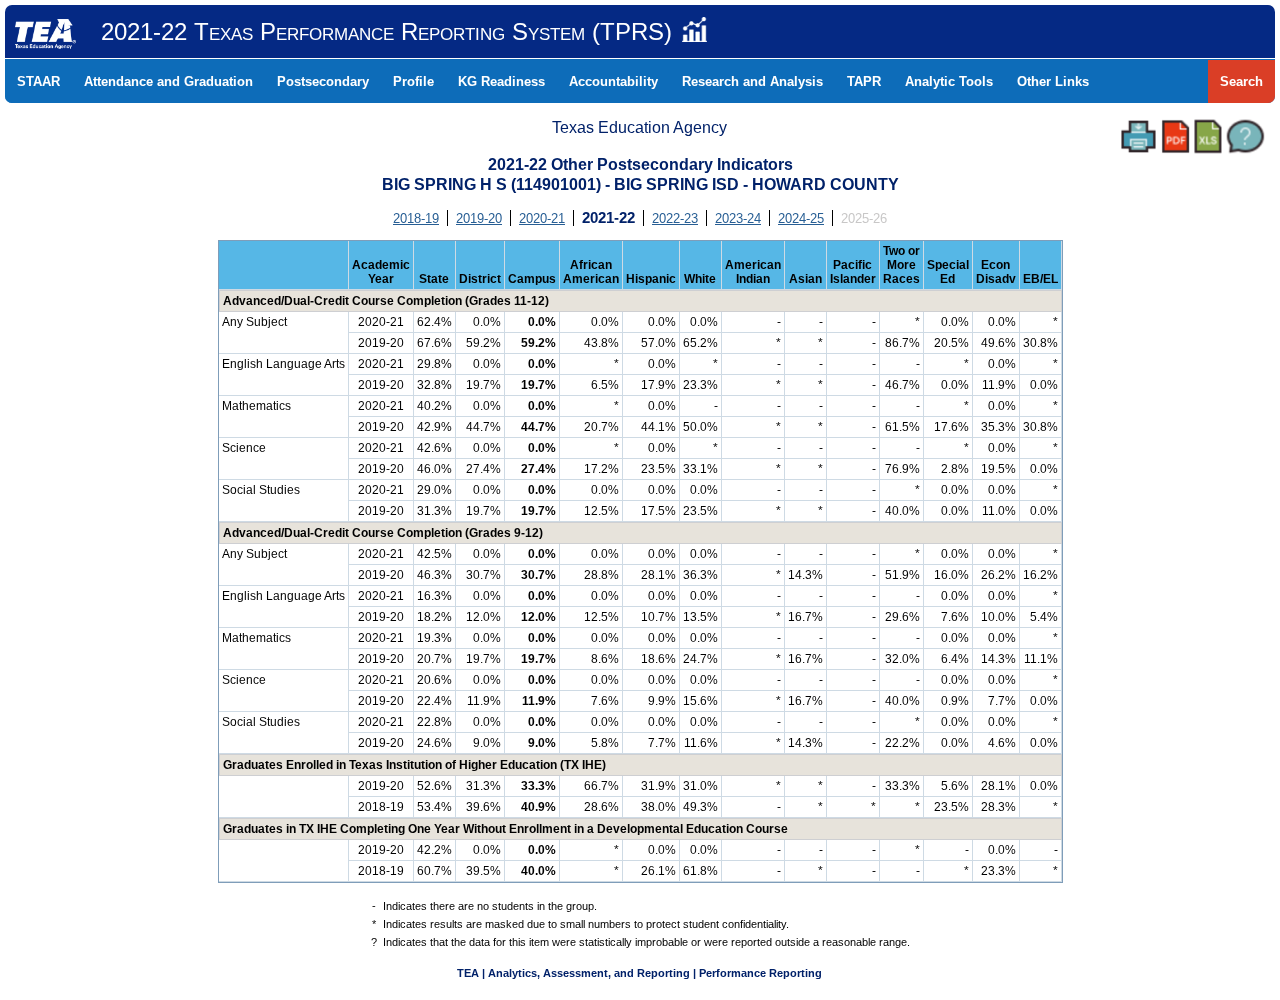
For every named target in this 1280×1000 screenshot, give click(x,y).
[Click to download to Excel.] (1208, 136)
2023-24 (738, 218)
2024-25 (801, 218)
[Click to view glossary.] (1245, 136)
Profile (413, 81)
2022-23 (675, 218)
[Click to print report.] (1138, 136)
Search (1241, 81)
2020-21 (542, 218)
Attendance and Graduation (168, 81)
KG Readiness (501, 81)
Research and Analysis (752, 81)
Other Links (1053, 81)
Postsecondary (323, 81)
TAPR (864, 81)
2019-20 (479, 218)
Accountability (613, 81)
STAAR (38, 81)
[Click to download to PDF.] (1175, 136)
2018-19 (416, 218)
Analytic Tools (949, 81)
